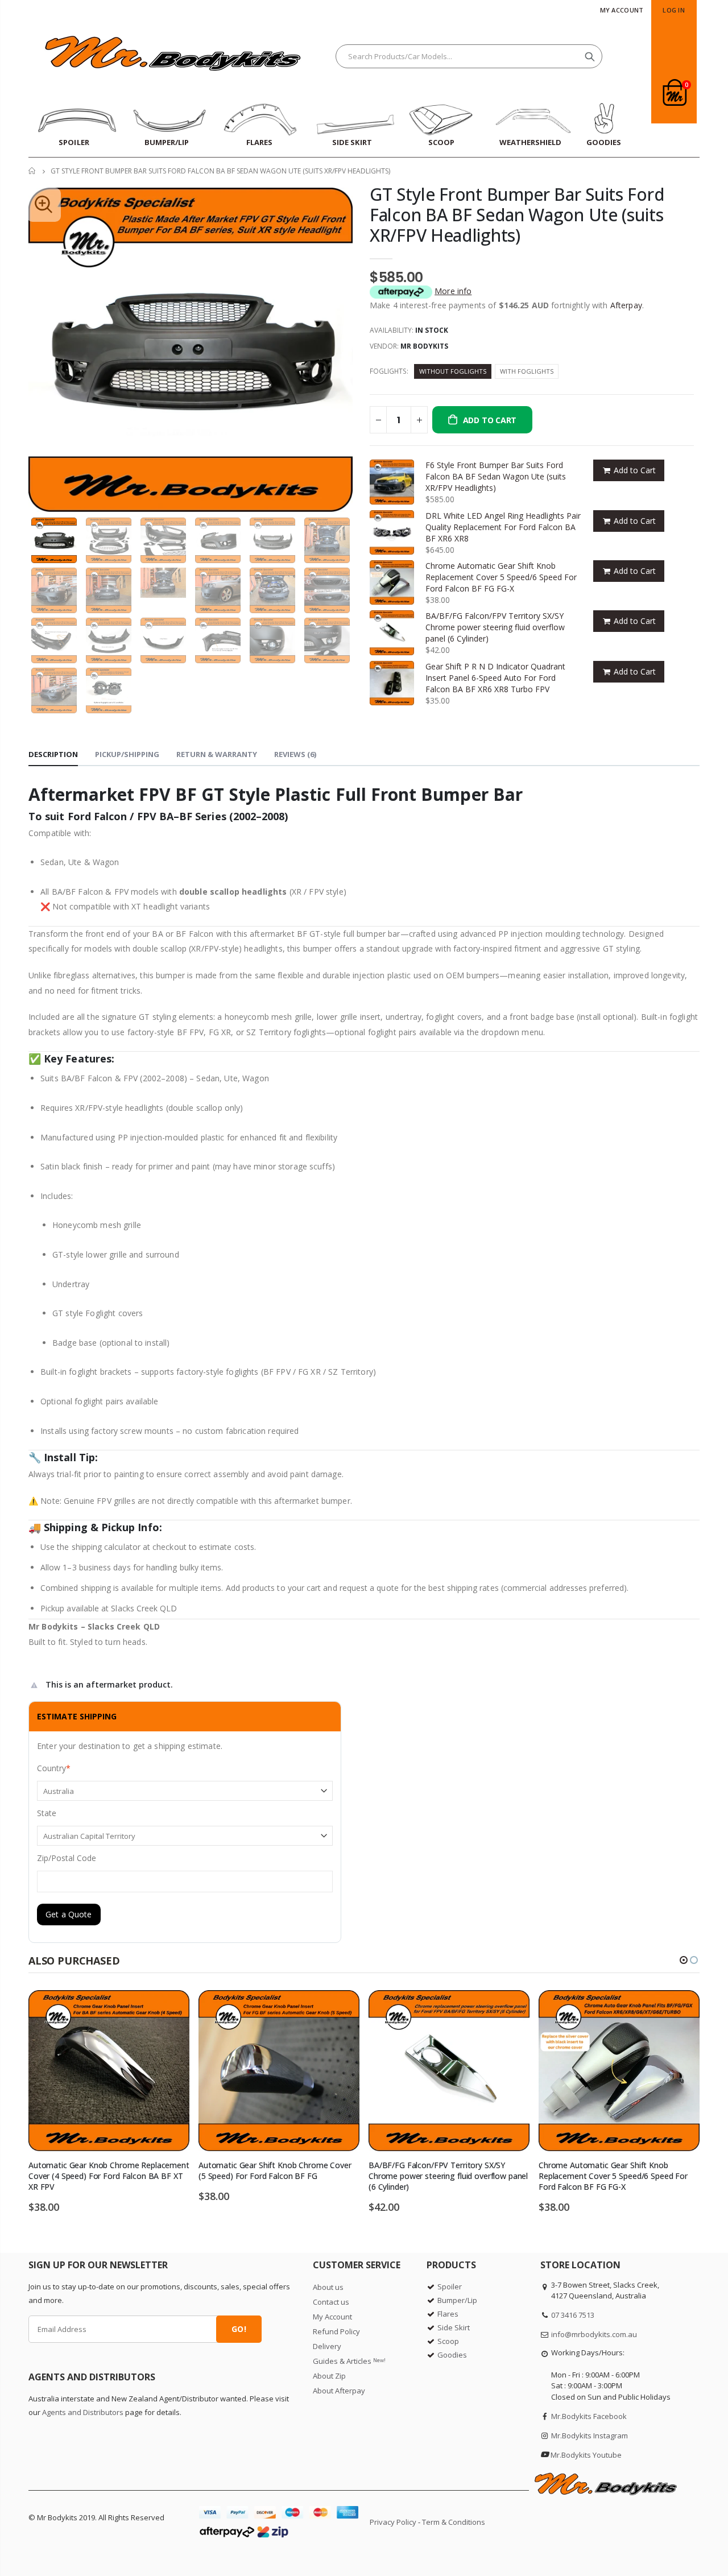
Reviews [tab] (295, 754)
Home (33, 171)
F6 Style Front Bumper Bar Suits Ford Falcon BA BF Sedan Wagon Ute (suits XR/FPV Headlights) (496, 476)
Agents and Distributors (83, 2412)
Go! (239, 2329)
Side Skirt (454, 2327)
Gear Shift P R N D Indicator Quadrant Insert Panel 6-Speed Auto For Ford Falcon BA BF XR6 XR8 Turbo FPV (495, 678)
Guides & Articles (349, 2361)
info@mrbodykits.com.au (594, 2334)
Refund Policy (336, 2331)
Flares (448, 2314)
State (47, 1813)
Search (590, 56)
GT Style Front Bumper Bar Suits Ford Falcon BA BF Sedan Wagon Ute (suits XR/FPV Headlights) (517, 215)
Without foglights (453, 371)
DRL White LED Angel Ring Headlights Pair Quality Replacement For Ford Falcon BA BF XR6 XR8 (503, 527)
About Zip (329, 2376)
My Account (622, 10)
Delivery (327, 2346)
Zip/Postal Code (67, 1858)
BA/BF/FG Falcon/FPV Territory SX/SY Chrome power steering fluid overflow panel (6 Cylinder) (495, 627)
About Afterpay (339, 2391)
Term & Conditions (454, 2522)
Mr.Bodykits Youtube (586, 2455)
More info (453, 291)
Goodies (452, 2355)
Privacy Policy (393, 2522)
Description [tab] (53, 754)
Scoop (448, 2341)
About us (328, 2287)
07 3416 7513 (573, 2315)
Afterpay (626, 305)
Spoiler (450, 2286)
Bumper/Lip (457, 2300)
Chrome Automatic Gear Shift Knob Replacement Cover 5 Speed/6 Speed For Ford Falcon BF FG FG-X (501, 577)
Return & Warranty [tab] (217, 754)
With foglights (527, 371)
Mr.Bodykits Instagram (590, 2436)
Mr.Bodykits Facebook (589, 2416)
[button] (684, 1960)
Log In (674, 10)
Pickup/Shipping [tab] (127, 754)
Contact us (331, 2302)
